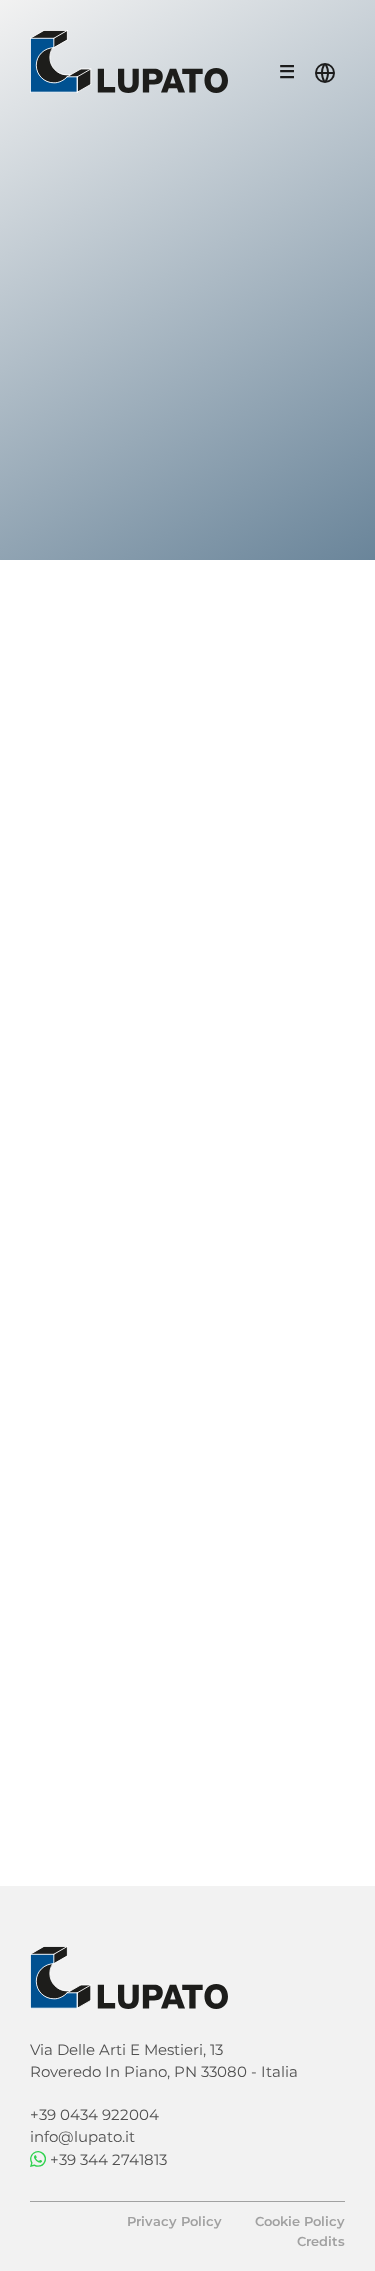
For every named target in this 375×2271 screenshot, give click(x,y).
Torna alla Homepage (177, 618)
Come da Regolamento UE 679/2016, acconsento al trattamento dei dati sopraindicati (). (177, 1736)
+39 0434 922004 (94, 2114)
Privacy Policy (186, 1754)
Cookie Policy (300, 2221)
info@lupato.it (82, 2136)
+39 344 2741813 (108, 2159)
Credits (321, 2241)
